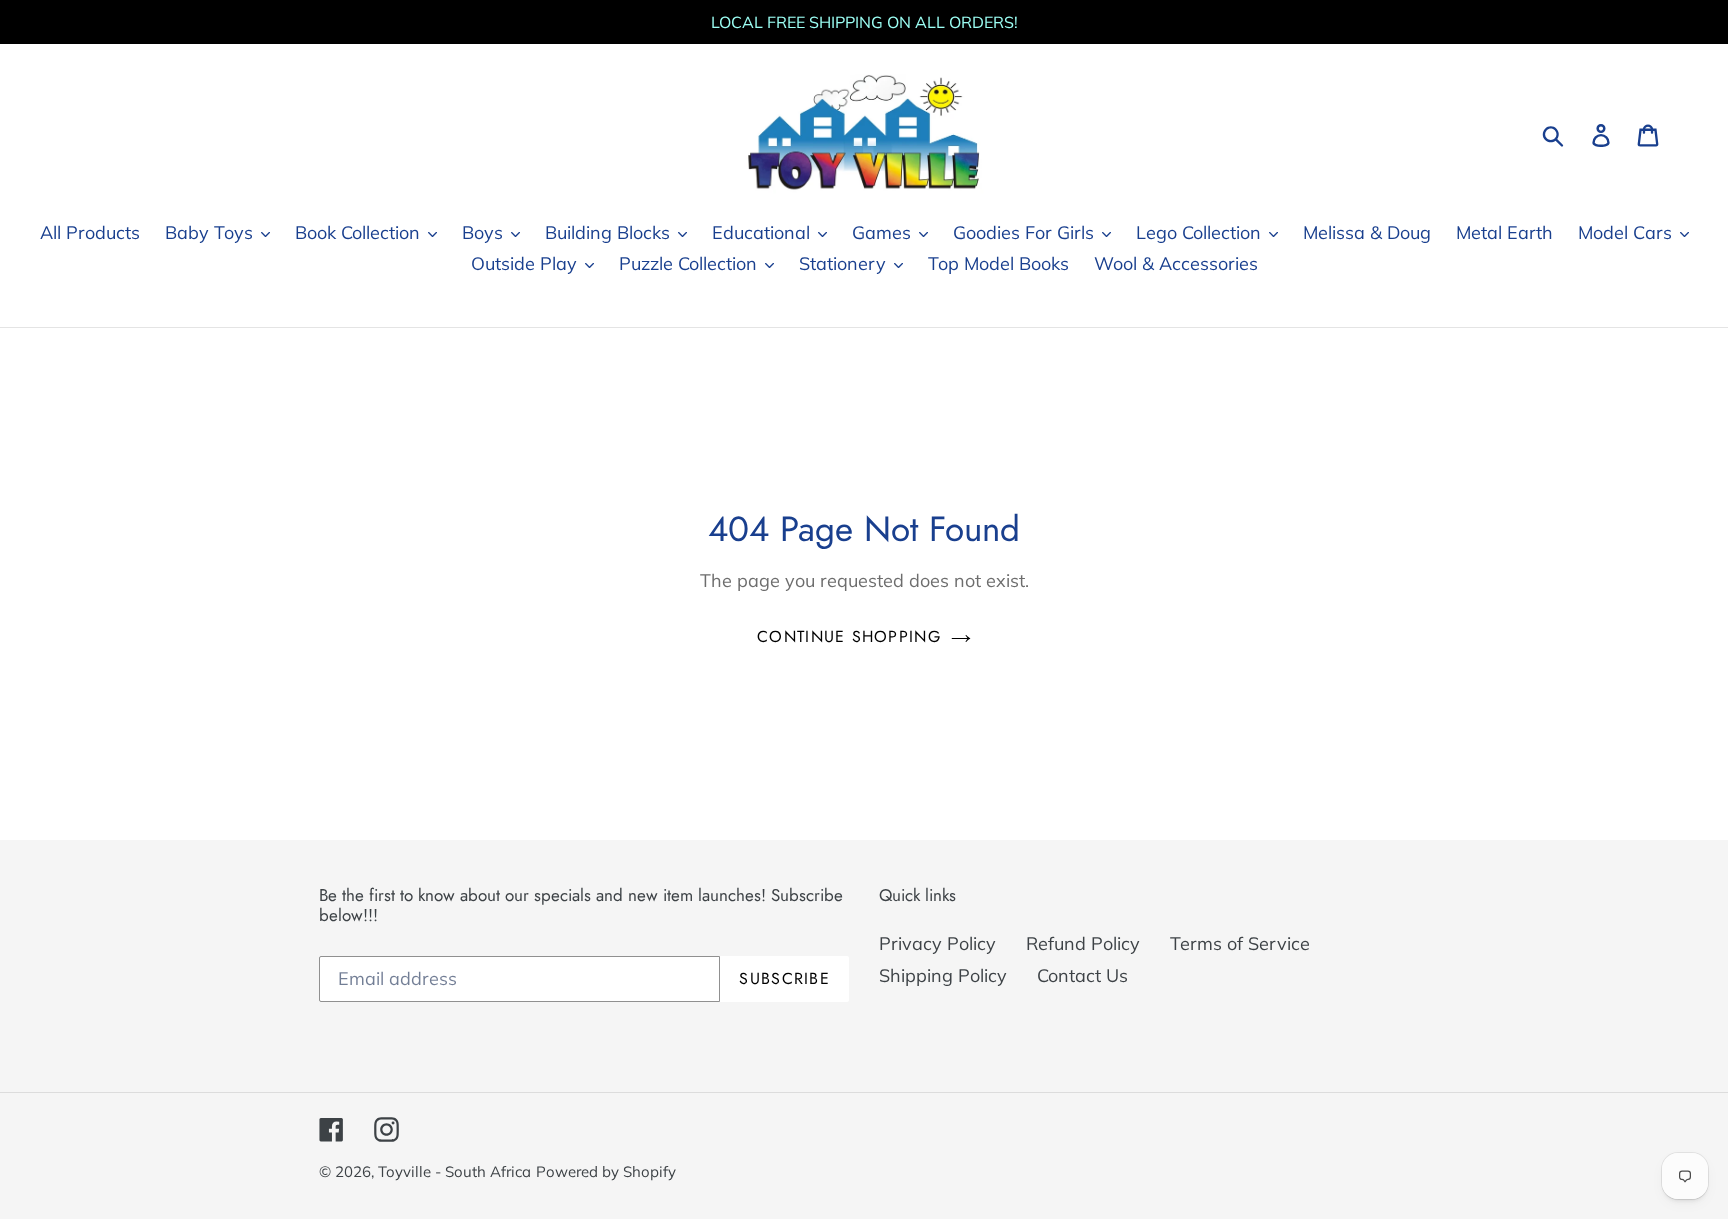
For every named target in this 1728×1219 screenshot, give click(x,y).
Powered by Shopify (606, 1171)
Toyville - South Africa (454, 1171)
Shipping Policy (943, 975)
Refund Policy (1083, 943)
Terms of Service (1240, 943)
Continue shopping (849, 636)
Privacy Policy (937, 943)
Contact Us (1082, 975)
